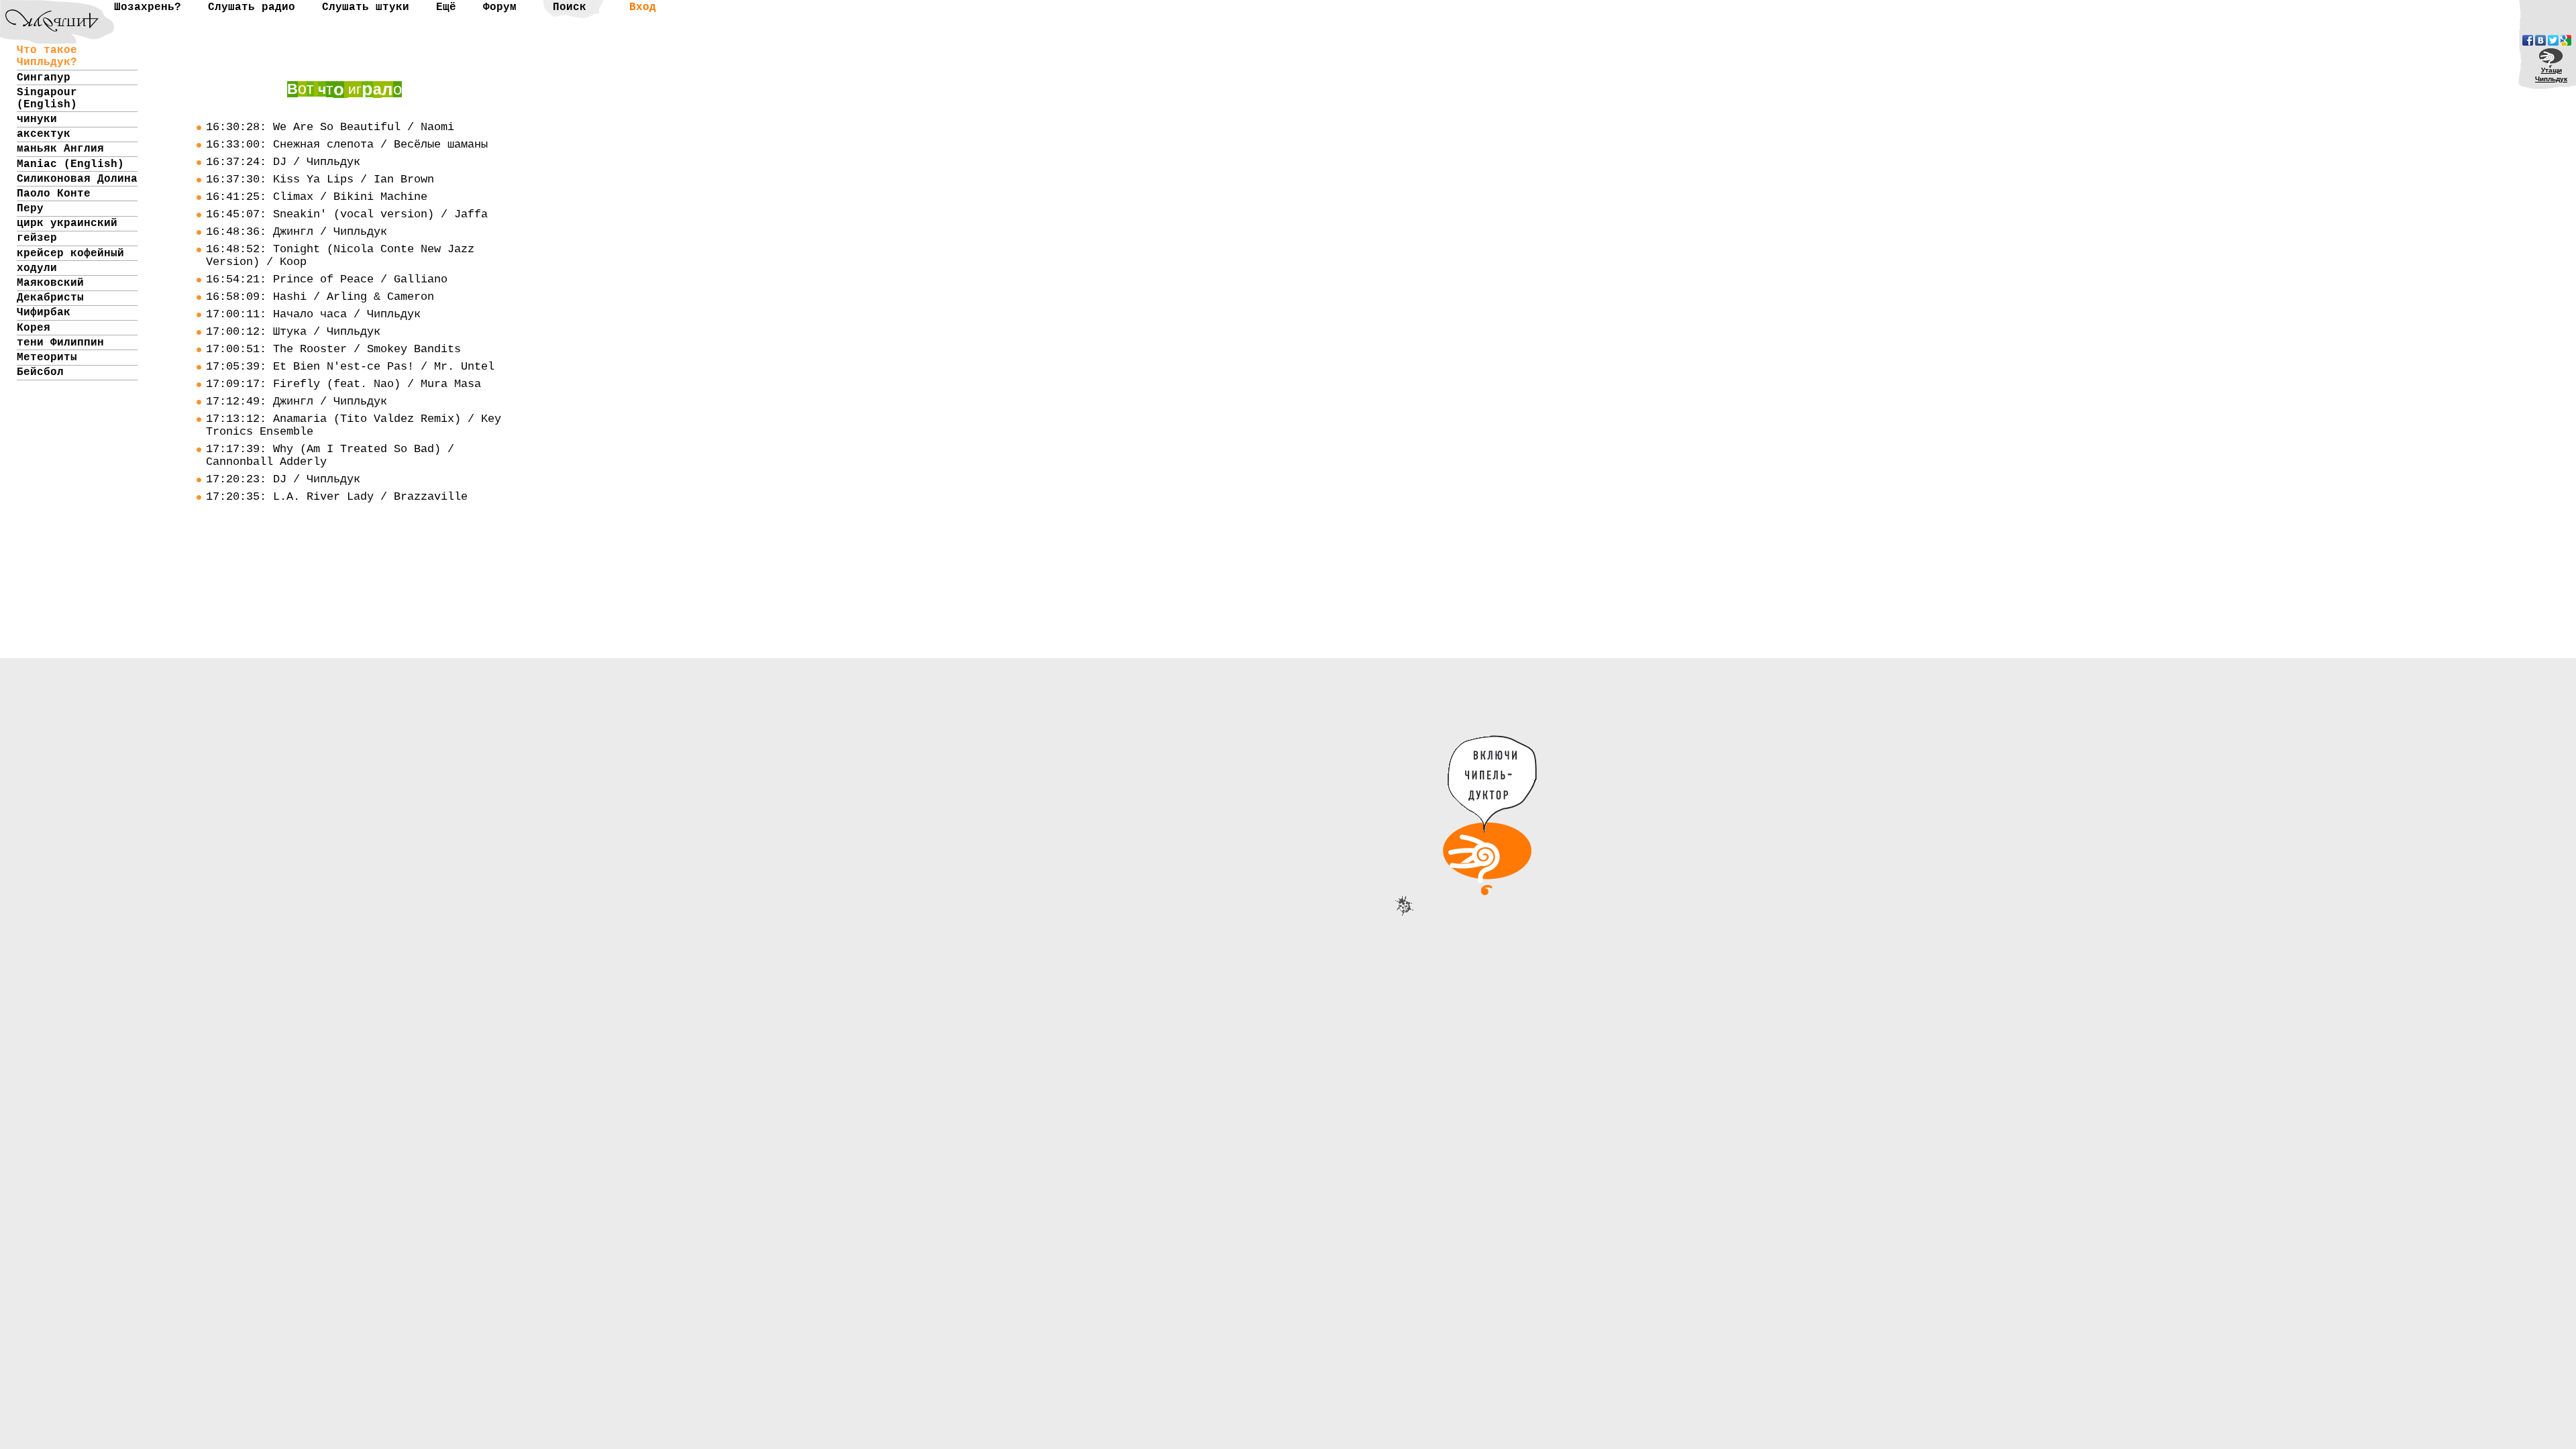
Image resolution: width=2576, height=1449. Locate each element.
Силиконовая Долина (77, 179)
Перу (30, 209)
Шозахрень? (148, 7)
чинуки (37, 119)
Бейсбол (40, 372)
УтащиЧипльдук (2551, 74)
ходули (37, 268)
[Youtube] (2566, 40)
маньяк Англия (60, 149)
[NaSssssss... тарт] (44, 10)
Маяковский (50, 283)
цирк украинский (67, 223)
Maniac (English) (70, 164)
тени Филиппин (60, 343)
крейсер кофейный (70, 254)
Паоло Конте (54, 194)
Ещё (446, 7)
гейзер (37, 238)
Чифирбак (44, 313)
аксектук (44, 134)
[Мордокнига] (2528, 40)
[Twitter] (2553, 40)
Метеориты (47, 358)
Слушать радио (252, 7)
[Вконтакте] (2540, 40)
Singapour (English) (47, 99)
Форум (500, 7)
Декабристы (50, 298)
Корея (34, 328)
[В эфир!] (1499, 871)
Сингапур (44, 78)
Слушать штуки (366, 7)
